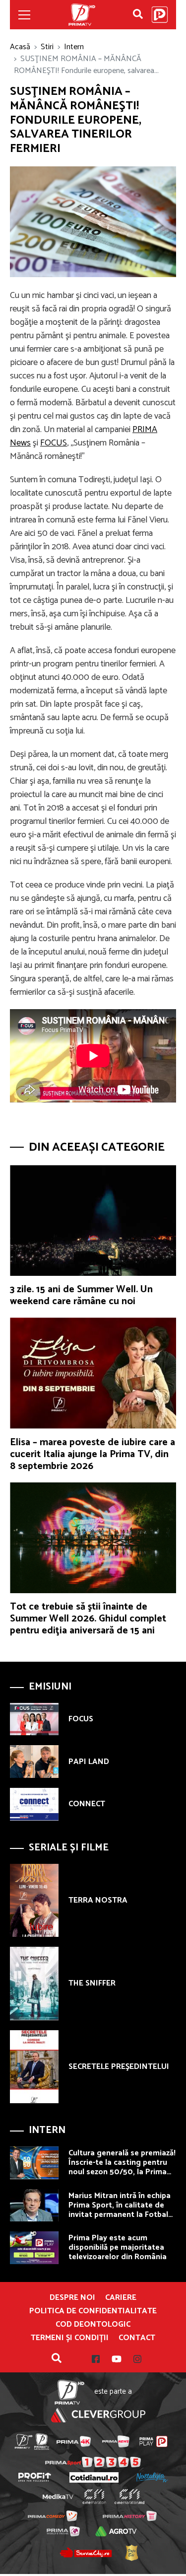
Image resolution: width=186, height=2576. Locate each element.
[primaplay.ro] (153, 2441)
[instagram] (131, 2359)
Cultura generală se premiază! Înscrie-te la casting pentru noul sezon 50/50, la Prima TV (122, 2168)
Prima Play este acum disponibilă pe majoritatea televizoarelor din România (118, 2247)
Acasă (20, 47)
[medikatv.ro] (58, 2497)
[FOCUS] (34, 1719)
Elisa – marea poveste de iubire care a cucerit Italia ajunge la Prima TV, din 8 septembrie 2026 (93, 1454)
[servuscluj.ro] (86, 2553)
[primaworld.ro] (63, 2531)
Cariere (121, 2298)
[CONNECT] (34, 1804)
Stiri (47, 47)
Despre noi (72, 2298)
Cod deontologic (93, 2325)
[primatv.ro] (23, 2442)
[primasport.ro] (93, 2462)
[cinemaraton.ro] (94, 2497)
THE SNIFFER (92, 1983)
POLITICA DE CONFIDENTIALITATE (93, 2311)
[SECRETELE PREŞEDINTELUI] (34, 2067)
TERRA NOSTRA (98, 1900)
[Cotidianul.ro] (94, 2477)
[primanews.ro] (116, 2441)
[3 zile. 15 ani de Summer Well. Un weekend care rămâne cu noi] (93, 1220)
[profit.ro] (35, 2477)
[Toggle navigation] (24, 15)
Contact (137, 2338)
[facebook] (96, 2359)
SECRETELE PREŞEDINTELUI (119, 2067)
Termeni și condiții (70, 2338)
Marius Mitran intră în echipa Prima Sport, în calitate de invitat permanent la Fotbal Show (120, 2210)
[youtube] (111, 2359)
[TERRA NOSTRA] (34, 1900)
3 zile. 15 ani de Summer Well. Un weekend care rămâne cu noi (81, 1295)
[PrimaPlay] (160, 15)
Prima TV (82, 15)
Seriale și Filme (69, 1848)
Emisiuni (50, 1687)
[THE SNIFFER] (34, 1983)
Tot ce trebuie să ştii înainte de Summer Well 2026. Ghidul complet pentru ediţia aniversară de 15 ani (88, 1619)
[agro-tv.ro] (116, 2531)
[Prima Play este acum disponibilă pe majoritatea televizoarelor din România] (34, 2248)
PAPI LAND (89, 1762)
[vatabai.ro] (131, 2553)
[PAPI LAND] (34, 1762)
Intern (74, 47)
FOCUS (54, 443)
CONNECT (87, 1804)
